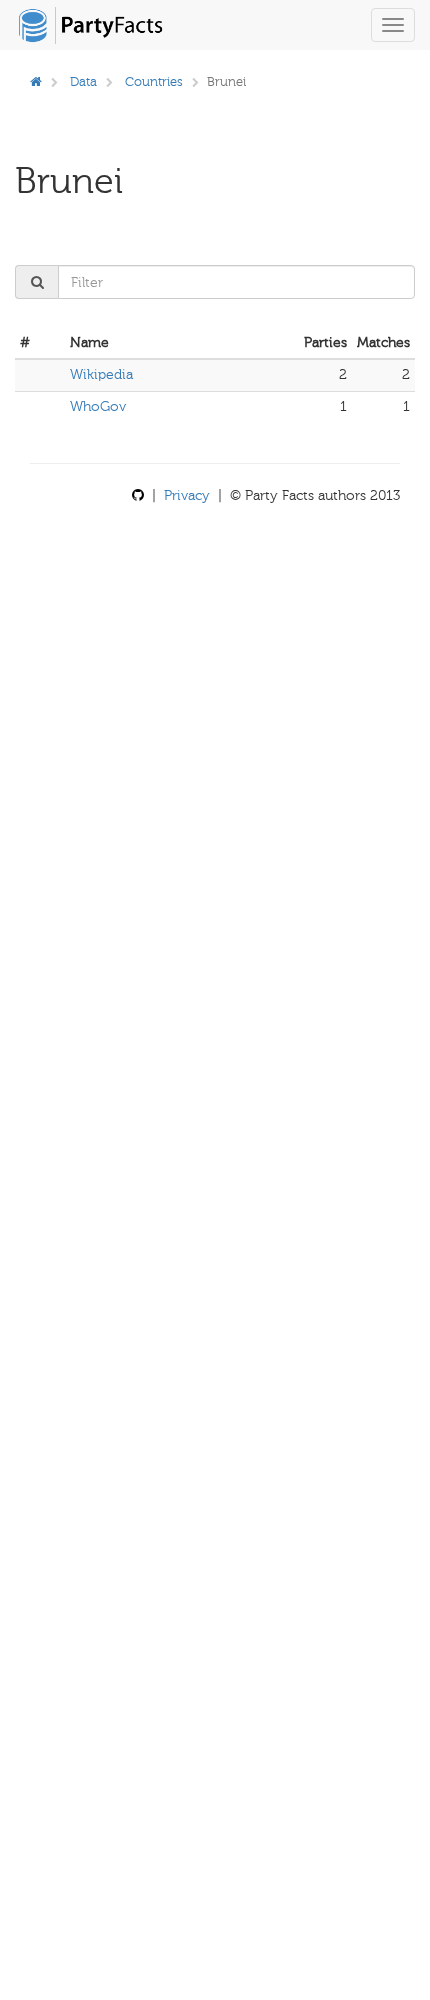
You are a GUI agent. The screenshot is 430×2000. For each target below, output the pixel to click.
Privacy (187, 495)
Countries (154, 81)
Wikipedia (101, 374)
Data (83, 81)
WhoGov (98, 406)
